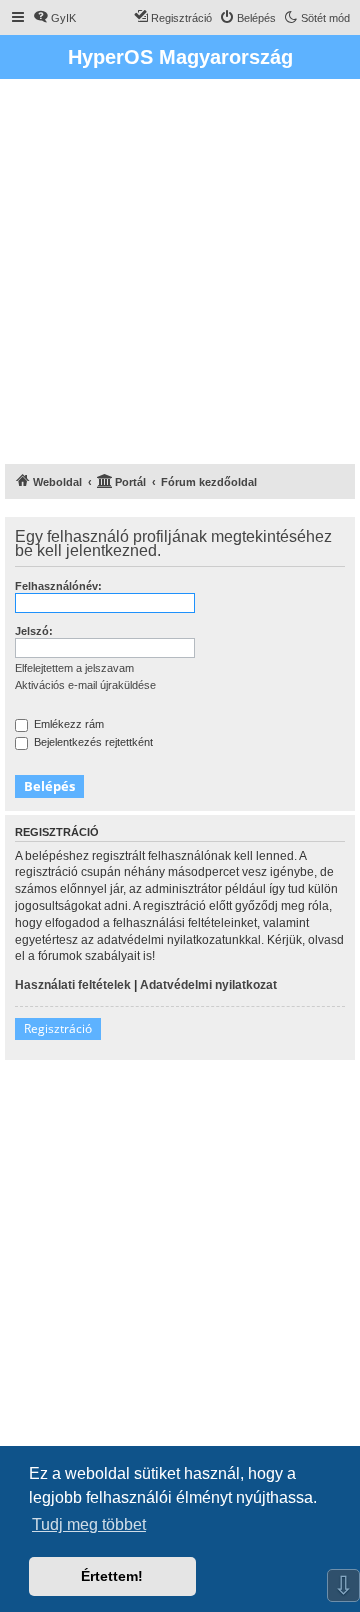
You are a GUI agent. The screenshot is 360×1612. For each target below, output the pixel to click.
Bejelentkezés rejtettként (92, 742)
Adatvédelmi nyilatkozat (208, 985)
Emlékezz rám (67, 724)
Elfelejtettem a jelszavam (74, 668)
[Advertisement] (180, 274)
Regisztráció (58, 1028)
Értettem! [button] (112, 1576)
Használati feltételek (73, 985)
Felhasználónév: (58, 586)
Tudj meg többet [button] (89, 1524)
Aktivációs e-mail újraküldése (85, 685)
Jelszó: (34, 631)
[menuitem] (54, 18)
